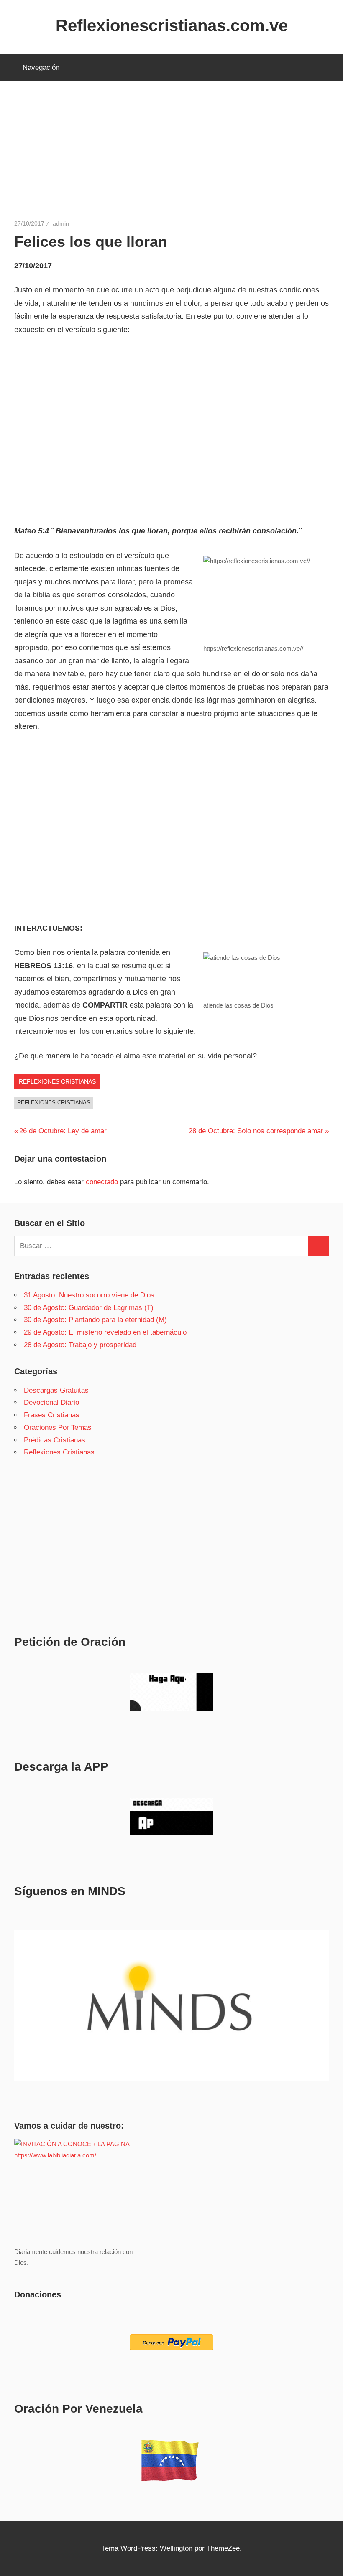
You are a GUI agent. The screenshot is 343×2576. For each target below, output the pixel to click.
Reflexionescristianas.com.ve (172, 25)
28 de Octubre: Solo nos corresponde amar (256, 1131)
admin (61, 223)
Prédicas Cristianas (55, 1440)
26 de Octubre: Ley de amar (63, 1131)
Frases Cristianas (52, 1415)
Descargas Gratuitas (56, 1390)
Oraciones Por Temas (58, 1428)
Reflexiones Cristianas (57, 1081)
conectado (102, 1182)
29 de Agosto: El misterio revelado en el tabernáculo (105, 1332)
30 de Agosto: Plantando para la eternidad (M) (95, 1320)
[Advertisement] (171, 157)
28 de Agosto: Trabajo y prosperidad (80, 1345)
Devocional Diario (51, 1402)
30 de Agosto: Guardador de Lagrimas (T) (89, 1308)
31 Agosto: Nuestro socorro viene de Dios (89, 1295)
